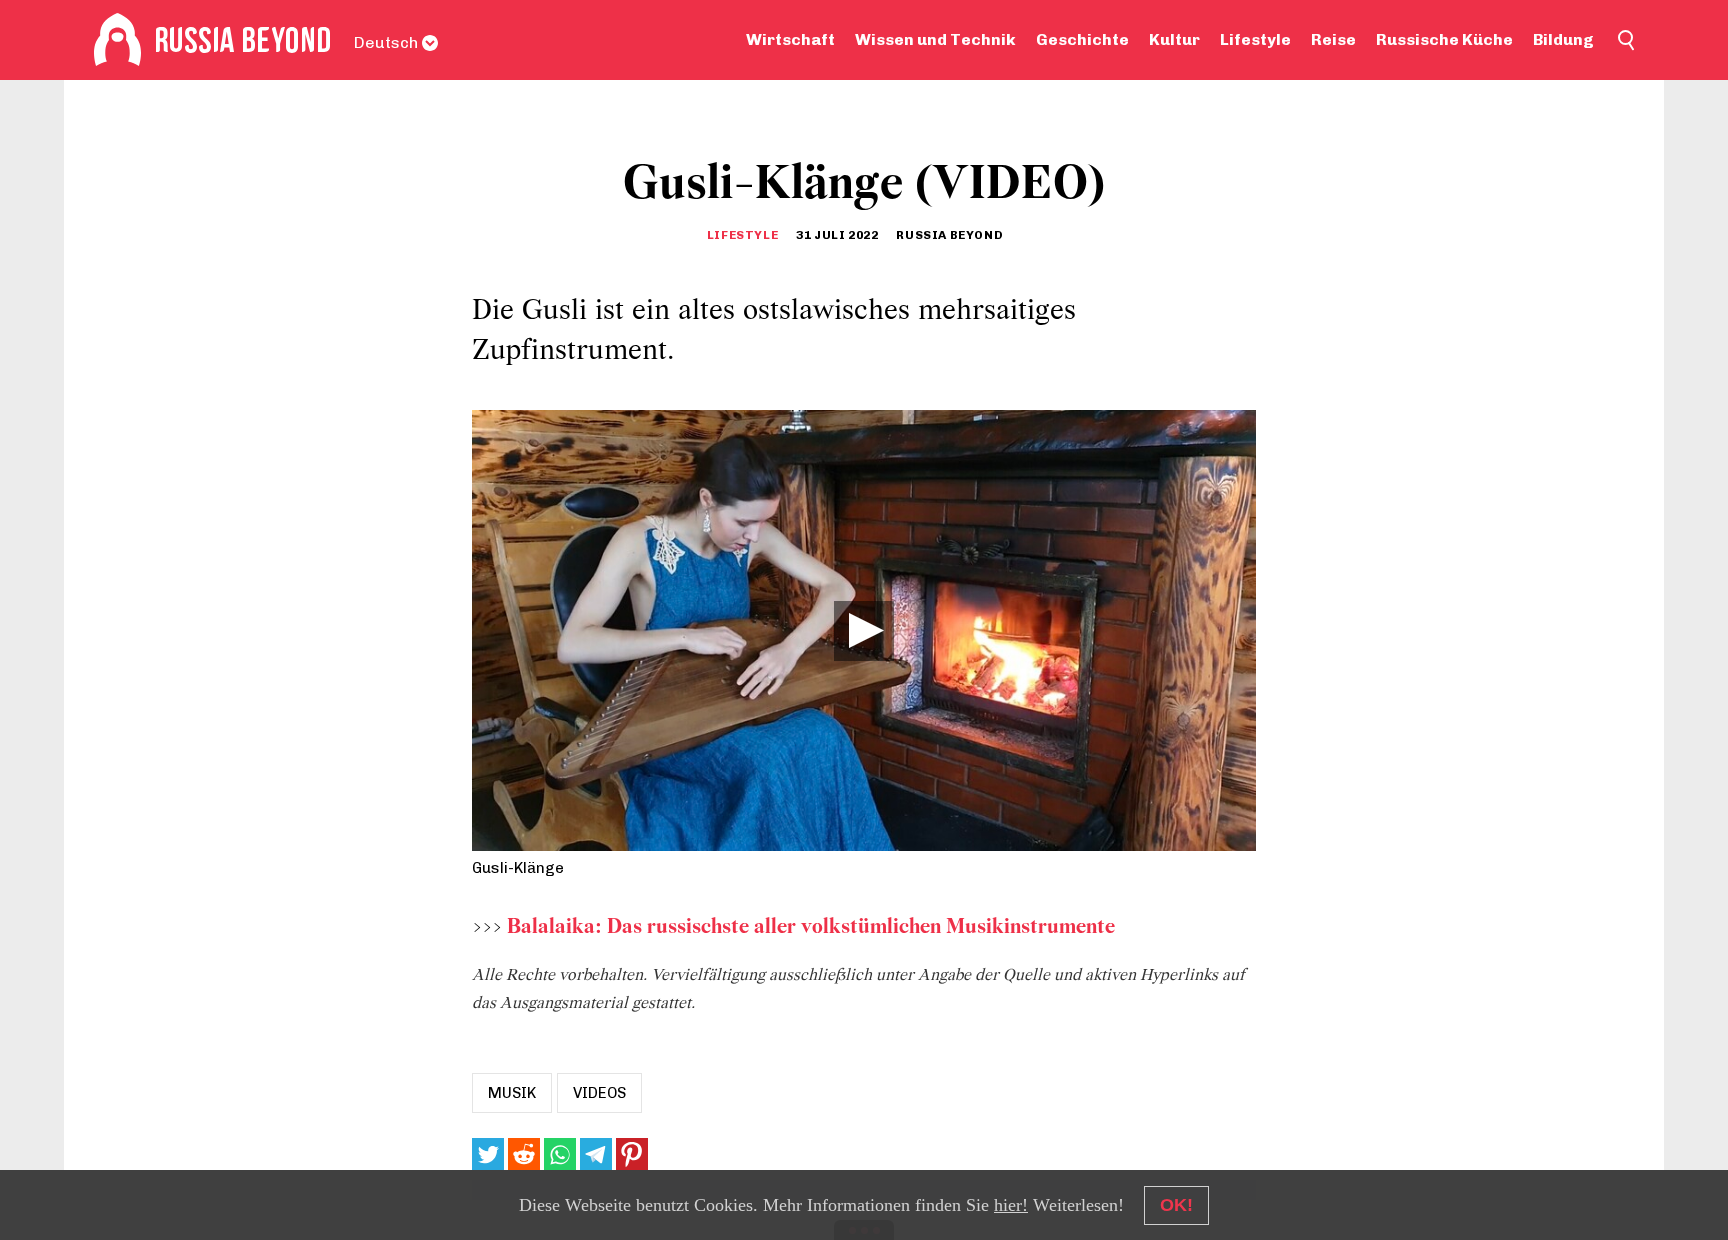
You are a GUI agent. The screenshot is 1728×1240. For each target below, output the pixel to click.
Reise (1333, 39)
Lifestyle (1255, 39)
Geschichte (1082, 39)
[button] (864, 631)
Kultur (1174, 39)
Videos (599, 1093)
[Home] (117, 40)
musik (512, 1093)
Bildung (1563, 39)
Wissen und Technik (935, 39)
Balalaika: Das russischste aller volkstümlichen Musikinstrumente (811, 927)
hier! (1011, 1205)
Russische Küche (1444, 39)
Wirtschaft (790, 39)
